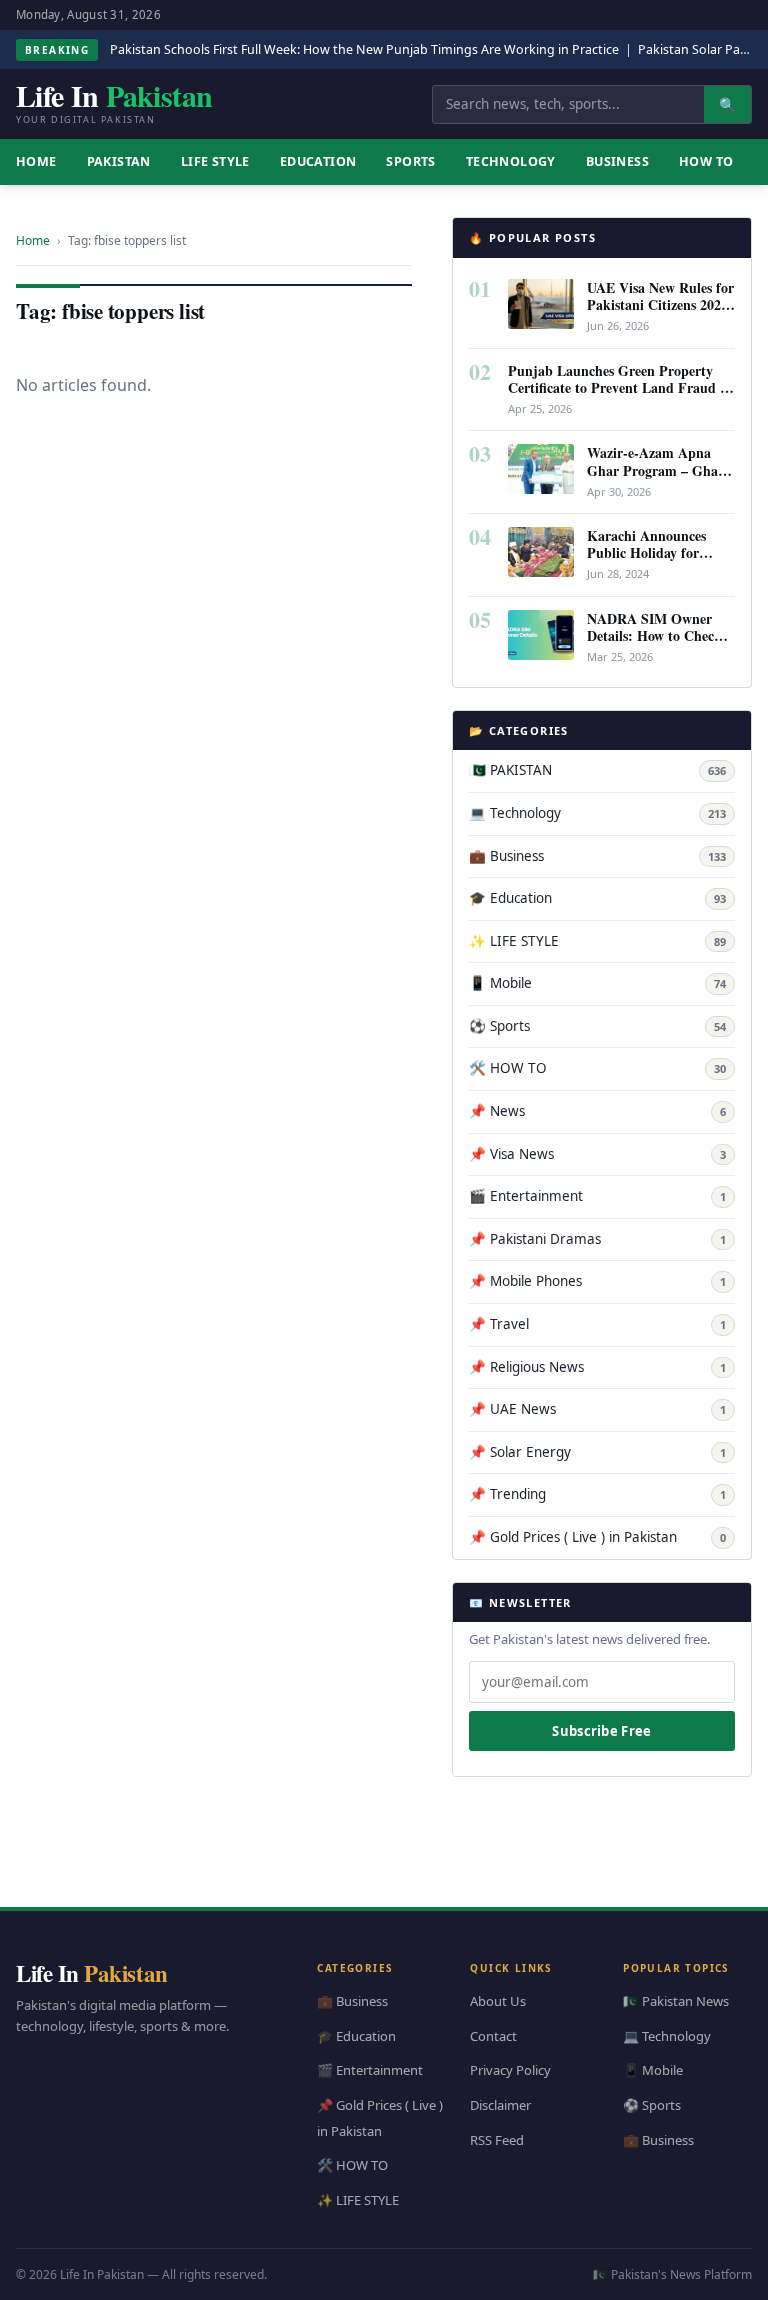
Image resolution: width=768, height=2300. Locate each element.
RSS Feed (497, 2139)
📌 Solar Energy (597, 1452)
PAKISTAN (119, 161)
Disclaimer (500, 2105)
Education (318, 161)
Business (617, 161)
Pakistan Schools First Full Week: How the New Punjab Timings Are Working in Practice (364, 49)
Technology (511, 161)
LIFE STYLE (215, 161)
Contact (493, 2035)
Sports (410, 161)
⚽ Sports (597, 1026)
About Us (498, 2001)
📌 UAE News (597, 1409)
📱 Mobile (597, 983)
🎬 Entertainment (597, 1196)
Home (33, 240)
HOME (36, 161)
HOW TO (706, 161)
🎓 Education (597, 898)
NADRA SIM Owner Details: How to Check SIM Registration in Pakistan (654, 644)
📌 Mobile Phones (597, 1281)
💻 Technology (597, 813)
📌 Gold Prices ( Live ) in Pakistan (597, 1537)
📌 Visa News (597, 1154)
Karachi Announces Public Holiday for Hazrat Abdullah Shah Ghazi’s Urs (656, 561)
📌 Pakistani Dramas (597, 1239)
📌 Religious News (597, 1367)
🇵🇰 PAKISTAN (597, 770)
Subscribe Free (601, 1731)
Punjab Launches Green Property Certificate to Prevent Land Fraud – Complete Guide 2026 (617, 387)
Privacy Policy (510, 2070)
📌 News (597, 1111)
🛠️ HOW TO (597, 1068)
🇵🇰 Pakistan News (676, 2001)
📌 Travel (597, 1324)
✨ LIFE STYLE (597, 941)
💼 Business (597, 856)
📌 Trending (597, 1494)
